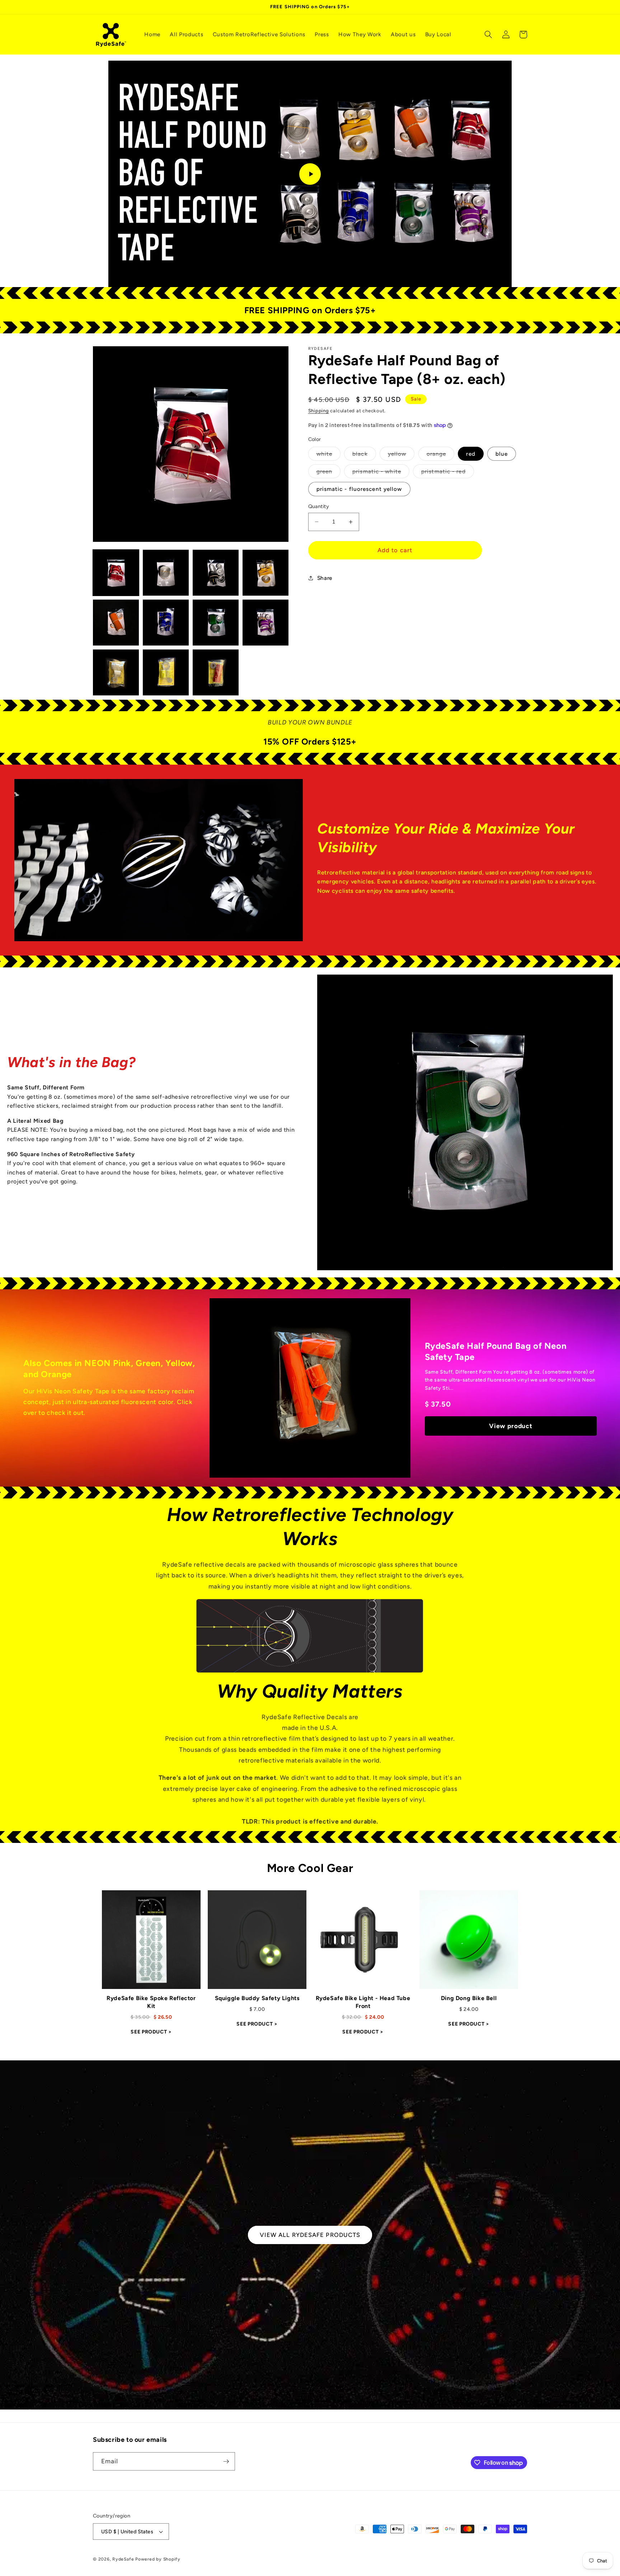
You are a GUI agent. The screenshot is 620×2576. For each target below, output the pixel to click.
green (329, 473)
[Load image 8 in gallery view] (266, 623)
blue (502, 454)
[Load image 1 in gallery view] (116, 573)
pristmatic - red (448, 473)
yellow (401, 455)
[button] (488, 34)
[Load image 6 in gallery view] (166, 623)
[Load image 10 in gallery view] (166, 672)
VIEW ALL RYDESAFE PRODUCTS (310, 2235)
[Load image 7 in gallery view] (216, 623)
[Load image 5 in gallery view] (116, 623)
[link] (151, 1966)
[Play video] (310, 174)
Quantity (319, 506)
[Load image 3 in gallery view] (216, 573)
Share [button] (325, 578)
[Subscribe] (226, 2462)
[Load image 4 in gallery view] (266, 573)
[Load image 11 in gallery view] (216, 672)
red (471, 454)
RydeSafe (123, 2559)
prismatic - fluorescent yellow (359, 489)
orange (441, 455)
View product (511, 1426)
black (364, 455)
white (329, 455)
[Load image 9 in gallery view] (116, 672)
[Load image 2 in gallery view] (166, 573)
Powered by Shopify (158, 2559)
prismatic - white (381, 473)
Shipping (319, 410)
